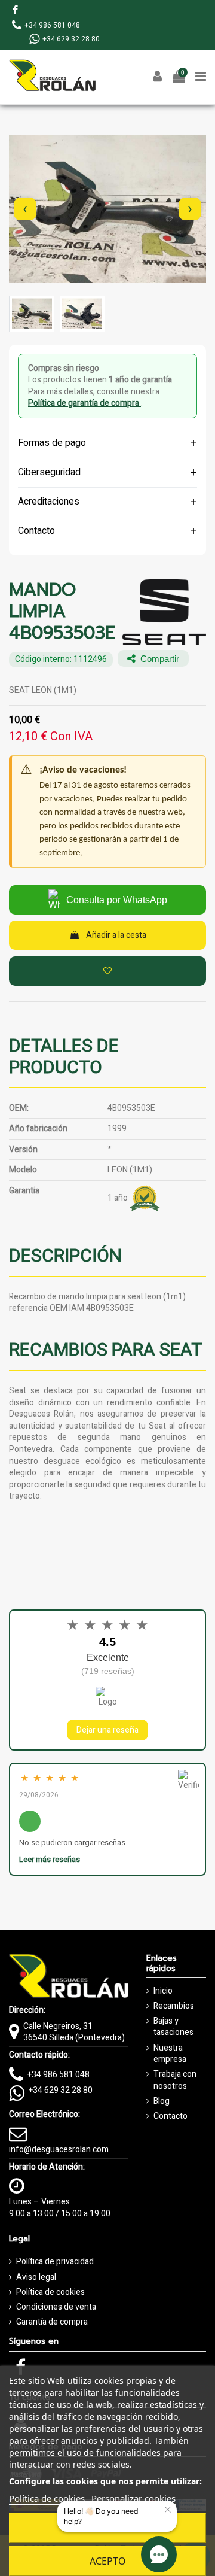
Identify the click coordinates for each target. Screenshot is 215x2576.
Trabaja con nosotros (175, 2080)
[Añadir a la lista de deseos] (107, 971)
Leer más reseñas (50, 1859)
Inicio (163, 1991)
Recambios (174, 2006)
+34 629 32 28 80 (61, 2090)
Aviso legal (36, 2277)
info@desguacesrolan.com (59, 2150)
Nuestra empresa (170, 2054)
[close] (168, 2510)
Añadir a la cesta (116, 935)
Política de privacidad (55, 2262)
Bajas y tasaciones (173, 2027)
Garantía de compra (52, 2322)
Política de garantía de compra (85, 403)
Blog (162, 2101)
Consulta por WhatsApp (117, 900)
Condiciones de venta (56, 2307)
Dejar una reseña (107, 1730)
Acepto (108, 2561)
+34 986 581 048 (59, 2075)
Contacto (171, 2116)
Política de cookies (50, 2292)
